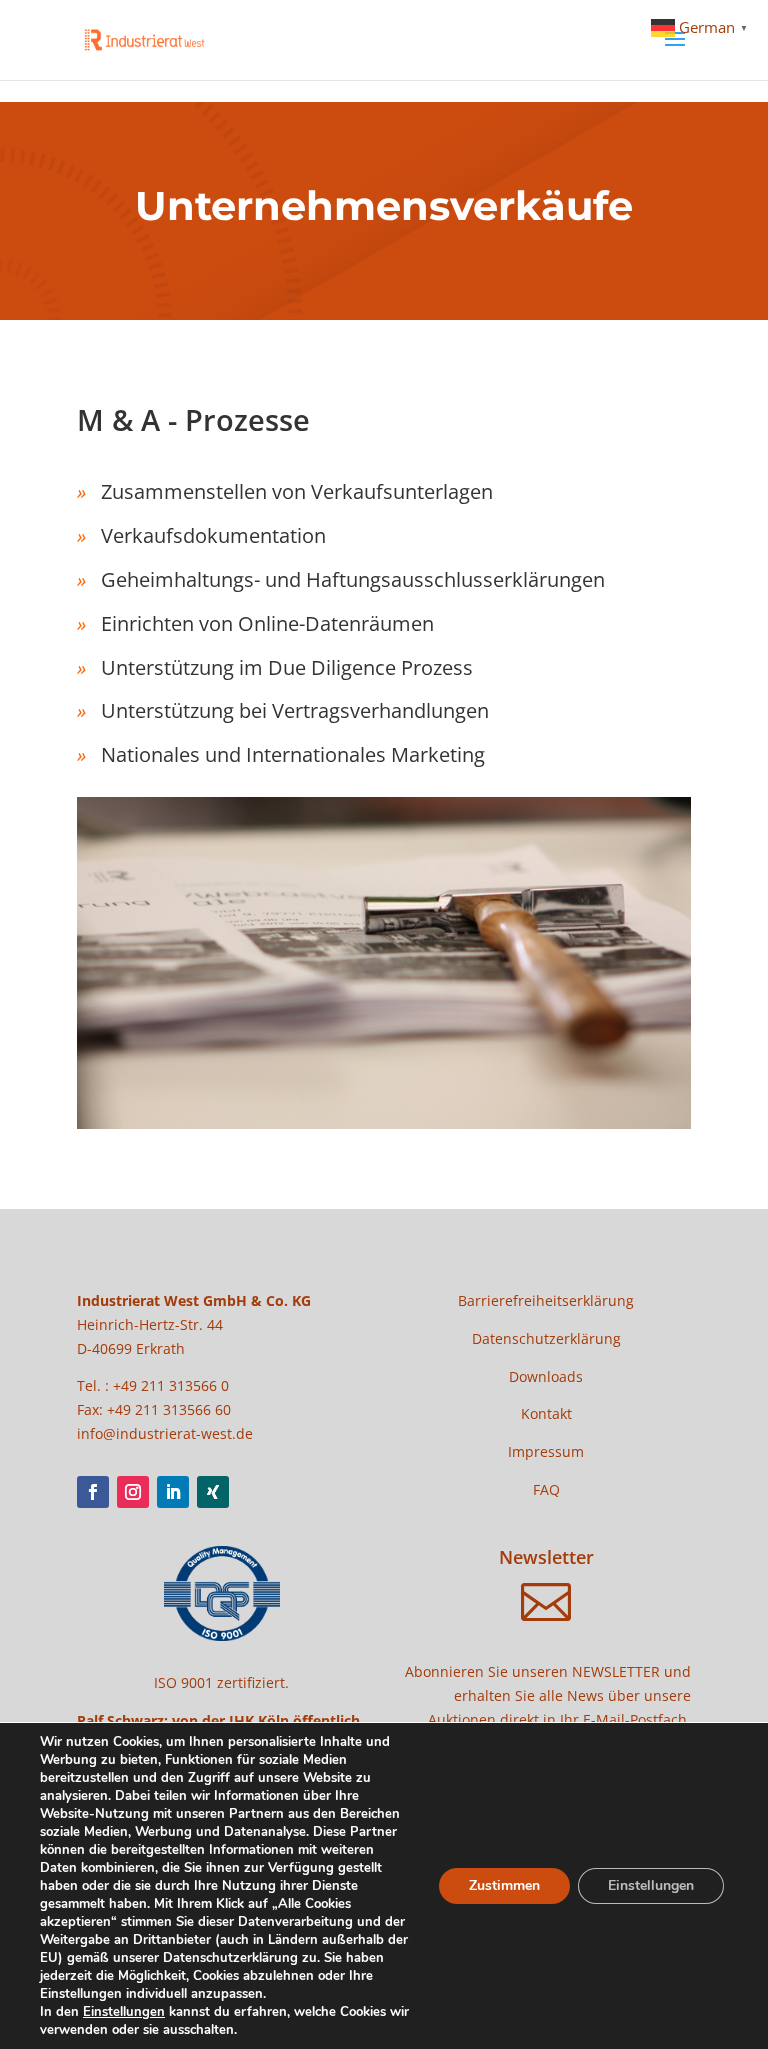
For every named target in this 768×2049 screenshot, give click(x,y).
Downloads (546, 1376)
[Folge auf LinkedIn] (173, 1492)
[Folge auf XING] (213, 1492)
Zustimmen (504, 1885)
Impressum (546, 1451)
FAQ (546, 1489)
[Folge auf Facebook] (93, 1492)
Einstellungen (124, 2012)
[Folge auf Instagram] (133, 1492)
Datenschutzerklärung (546, 1338)
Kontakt (546, 1413)
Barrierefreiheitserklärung (546, 1300)
